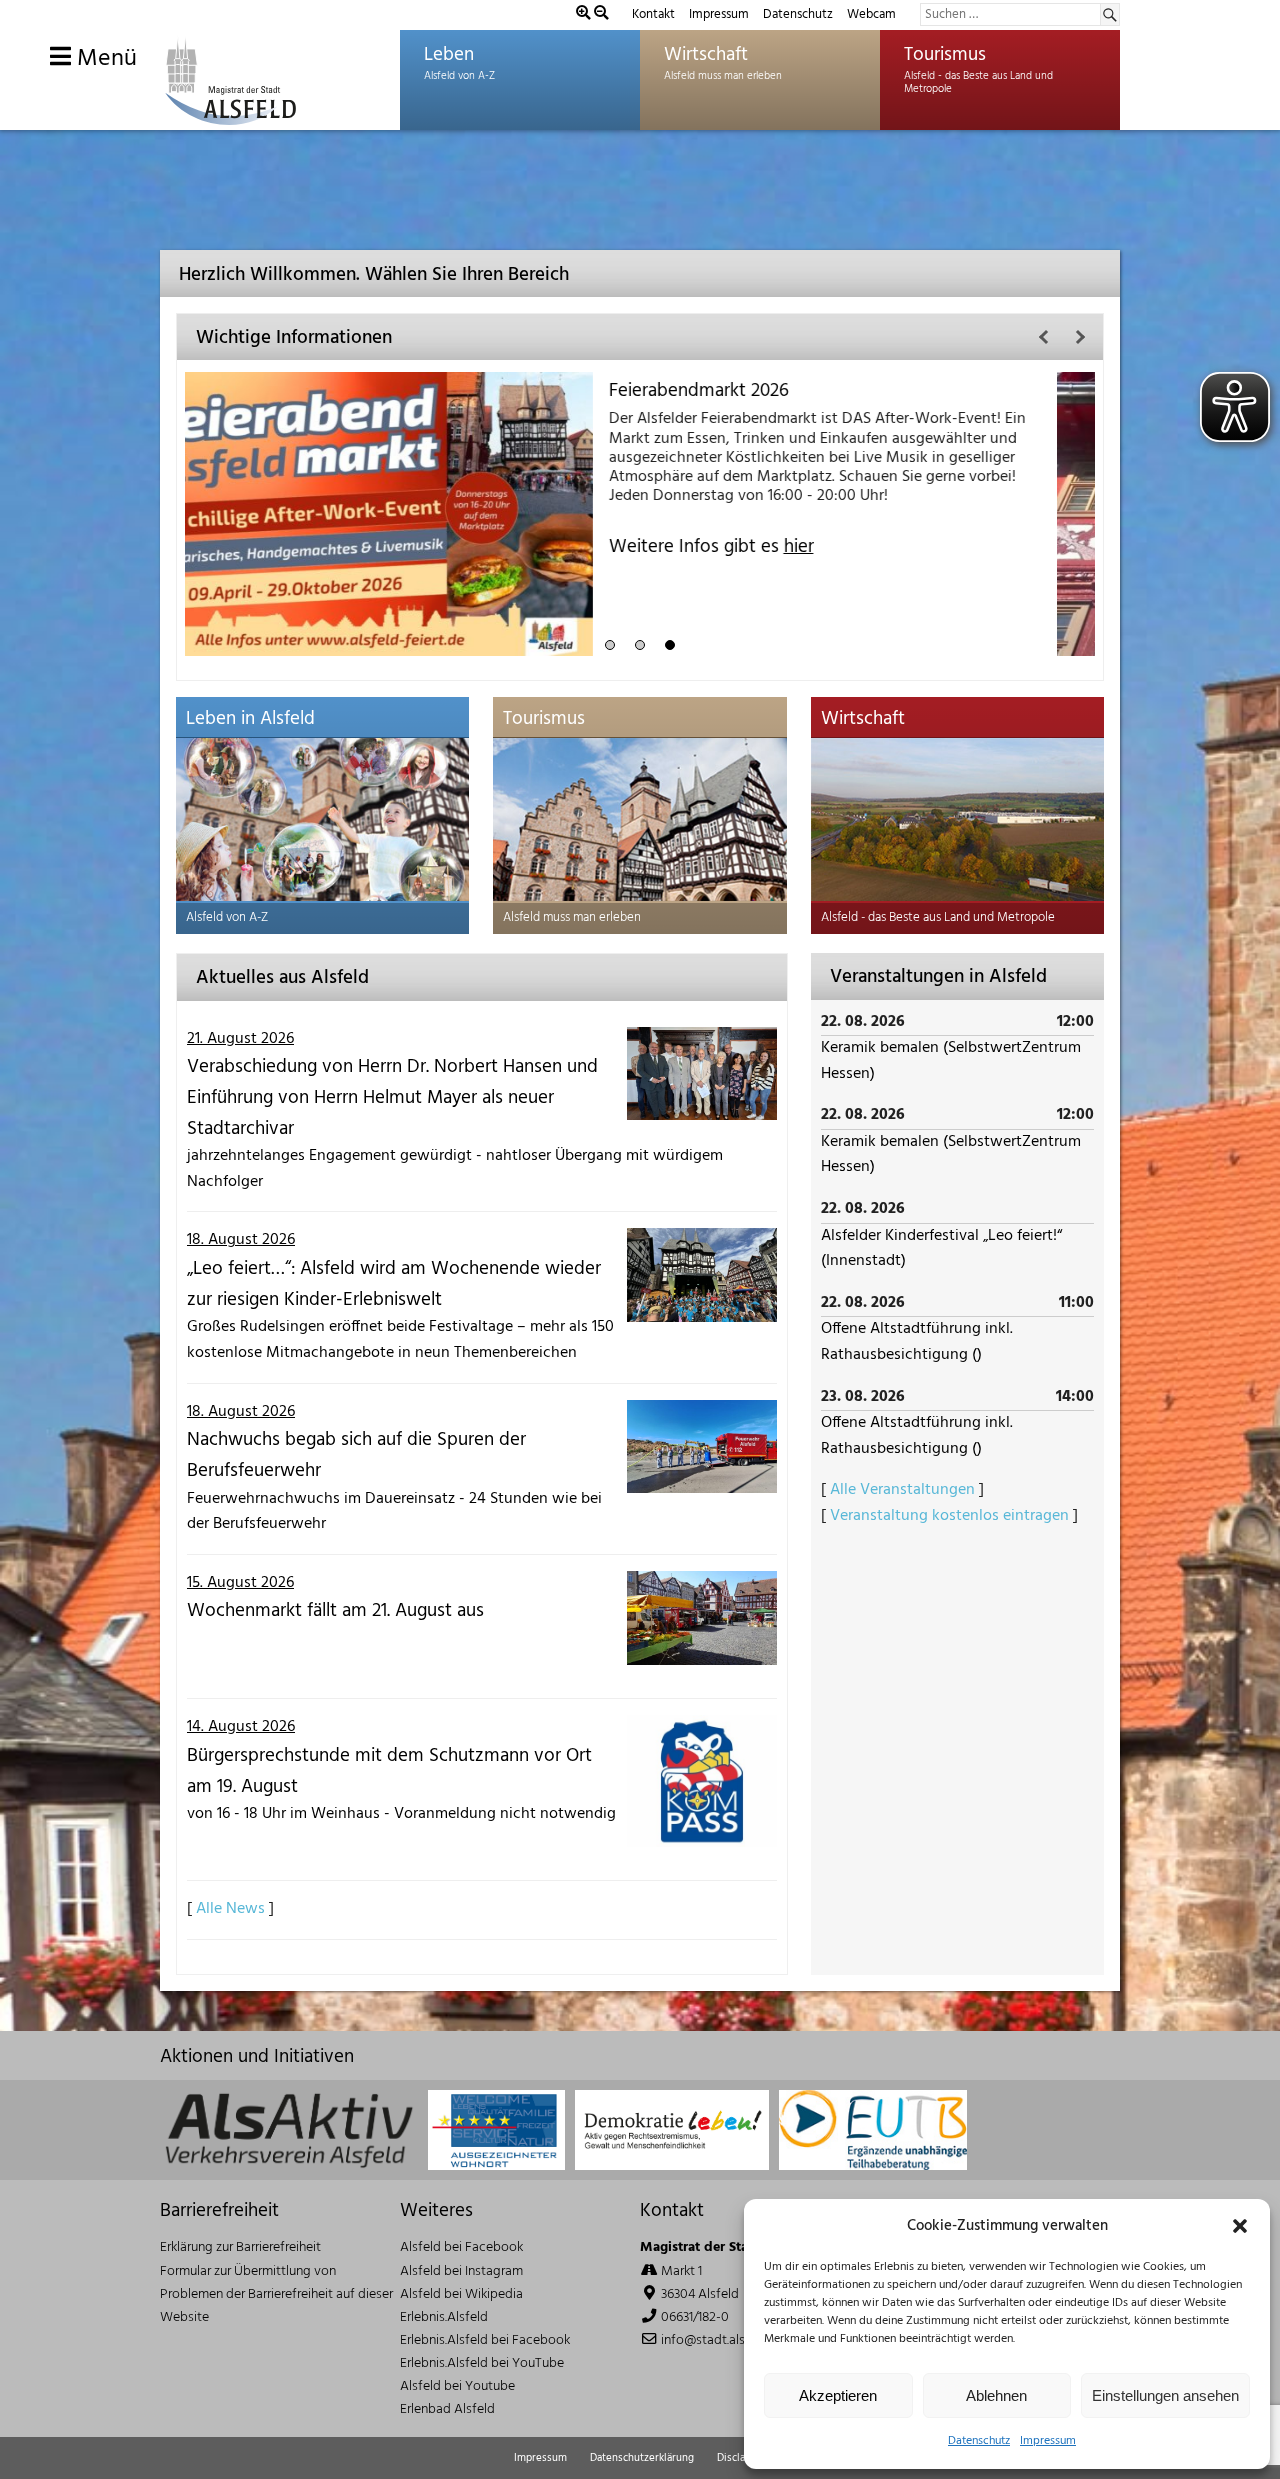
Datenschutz (979, 2441)
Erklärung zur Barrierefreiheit (240, 2247)
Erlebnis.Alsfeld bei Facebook (485, 2340)
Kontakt (653, 14)
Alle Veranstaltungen (902, 1490)
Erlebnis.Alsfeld (444, 2317)
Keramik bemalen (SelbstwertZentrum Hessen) (951, 1061)
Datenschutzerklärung (642, 2458)
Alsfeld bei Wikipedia (461, 2294)
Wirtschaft (706, 55)
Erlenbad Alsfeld (447, 2409)
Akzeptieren (838, 2395)
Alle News (230, 1909)
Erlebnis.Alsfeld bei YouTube (482, 2363)
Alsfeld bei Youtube (457, 2386)
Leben (449, 55)
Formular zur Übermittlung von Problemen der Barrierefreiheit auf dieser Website (276, 2294)
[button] (1240, 2226)
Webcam (871, 14)
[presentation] (1044, 337)
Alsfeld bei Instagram (461, 2271)
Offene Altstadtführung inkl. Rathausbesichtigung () (917, 1342)
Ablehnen (996, 2395)
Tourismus (945, 55)
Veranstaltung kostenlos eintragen (949, 1516)
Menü (104, 59)
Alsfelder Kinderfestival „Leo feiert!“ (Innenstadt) (941, 1249)
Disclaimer (742, 2458)
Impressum (1048, 2441)
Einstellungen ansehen (1165, 2395)
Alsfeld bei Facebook (461, 2247)
